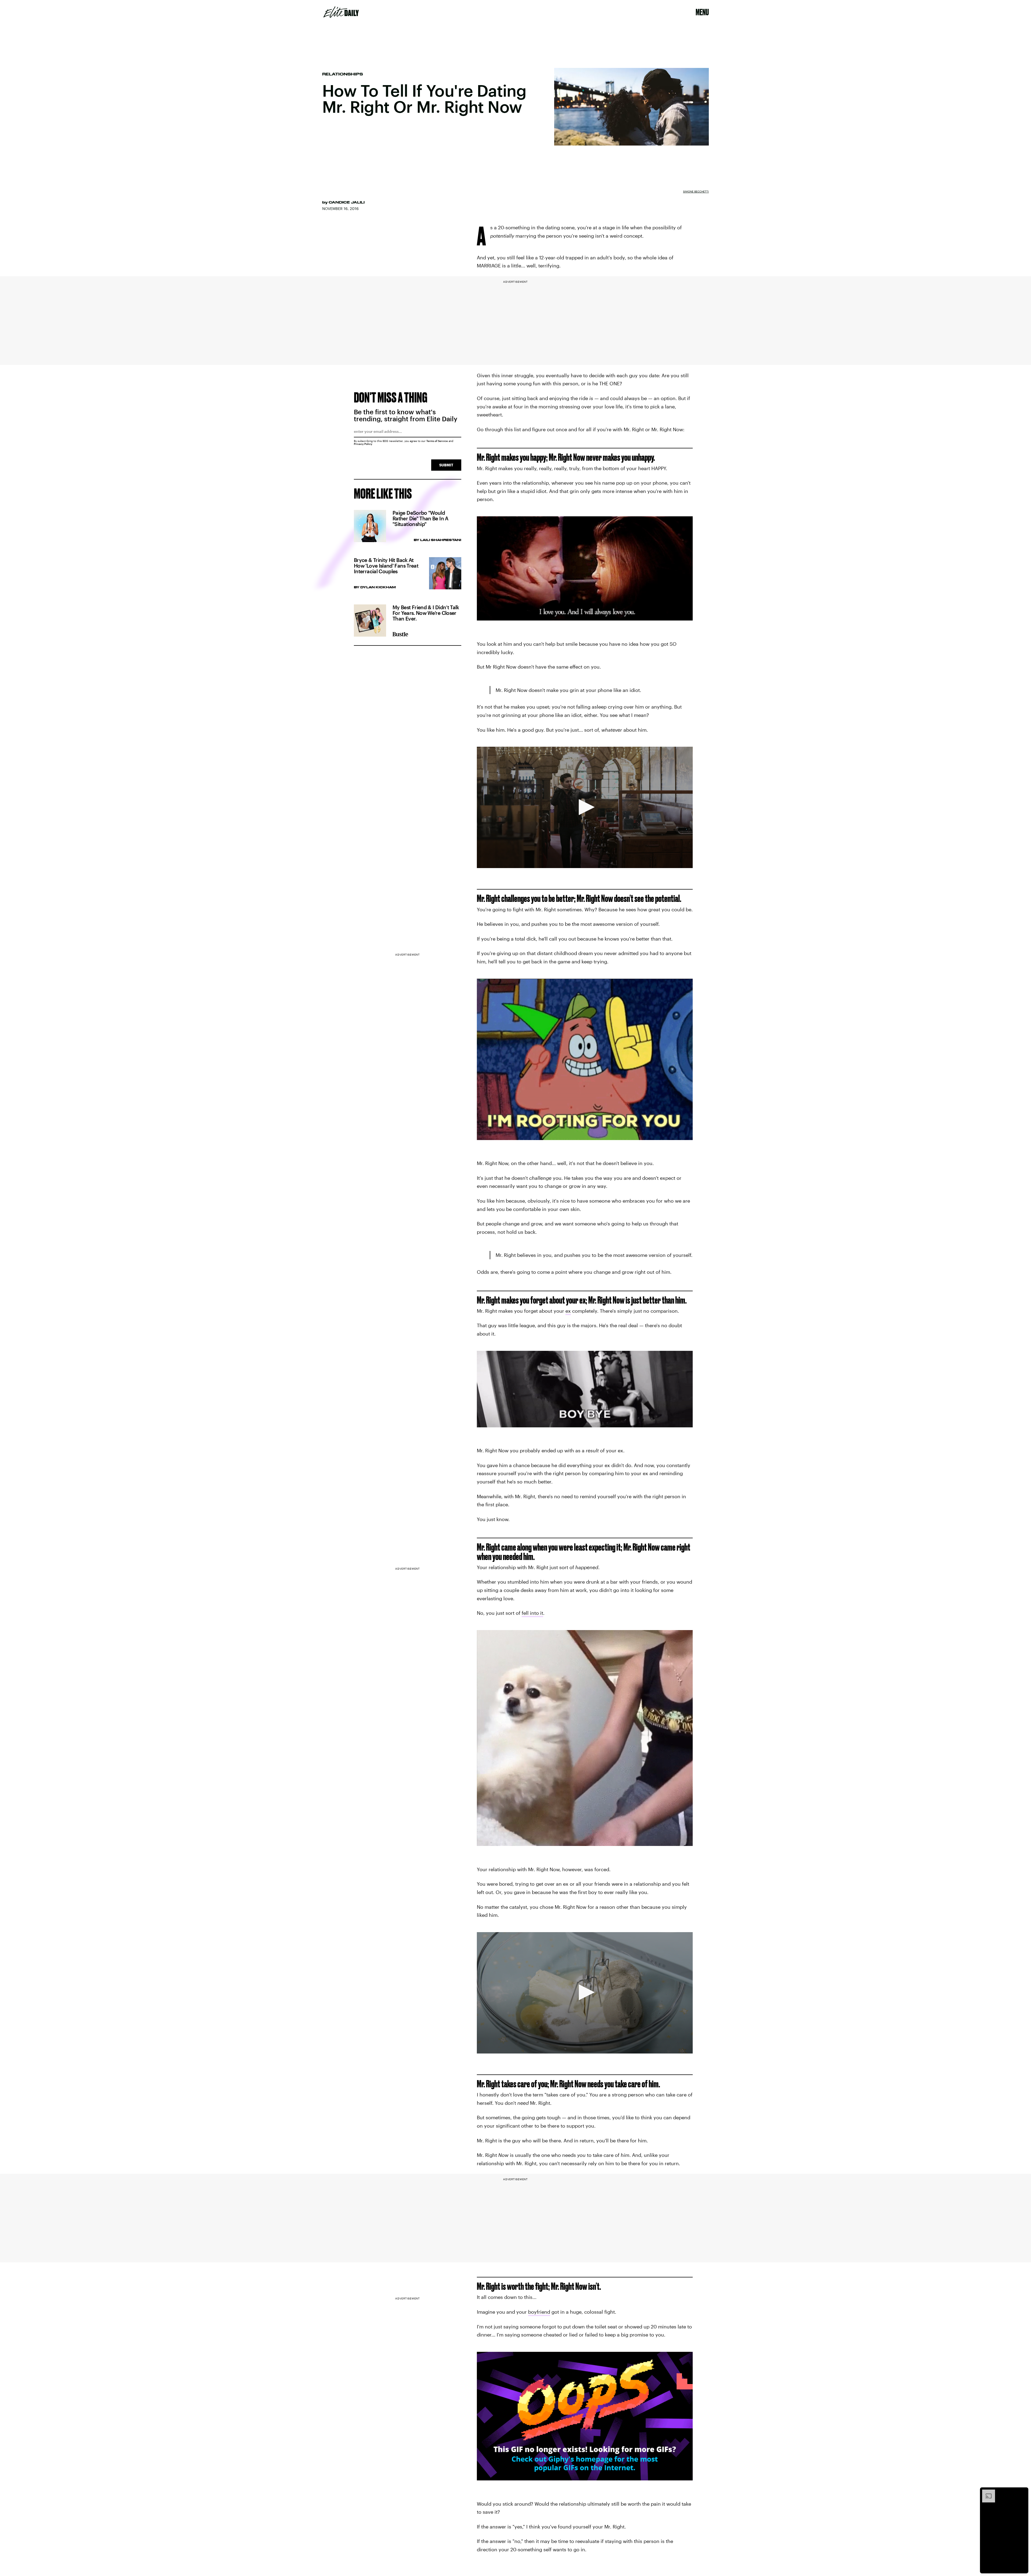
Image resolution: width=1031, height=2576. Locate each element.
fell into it (532, 1613)
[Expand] (986, 2492)
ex (568, 1311)
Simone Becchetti (696, 191)
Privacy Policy (363, 444)
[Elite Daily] (341, 12)
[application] (585, 807)
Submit (446, 465)
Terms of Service (437, 441)
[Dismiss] (1022, 2492)
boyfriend (539, 2312)
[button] (585, 807)
